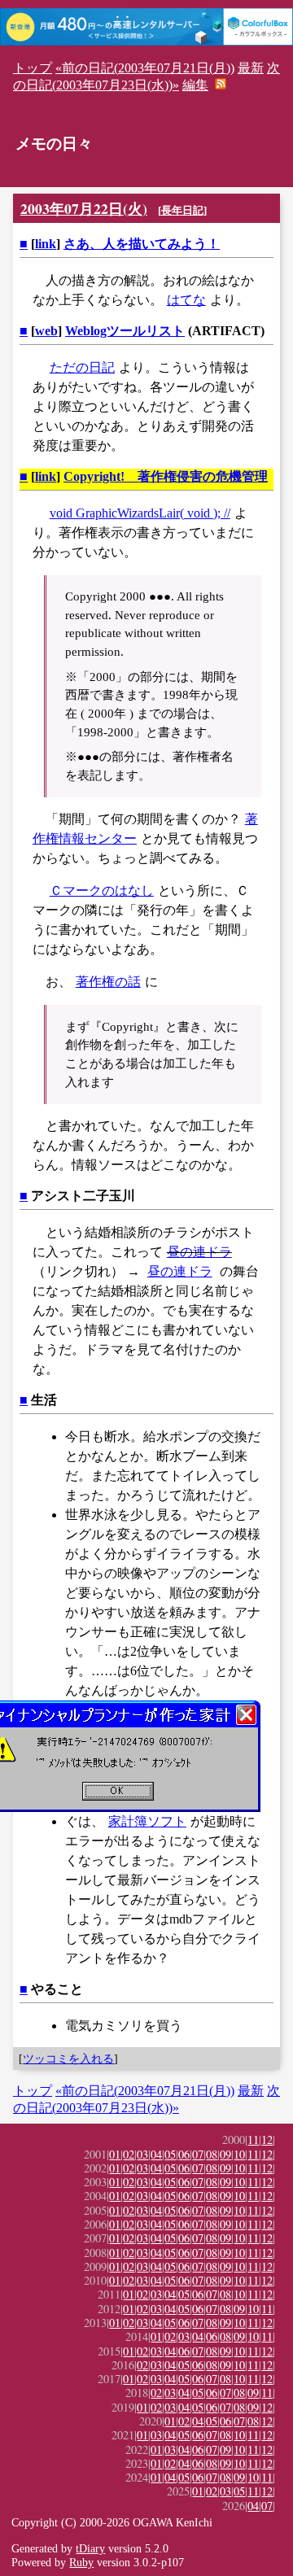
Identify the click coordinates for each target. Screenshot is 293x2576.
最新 (251, 68)
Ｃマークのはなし (102, 891)
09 (225, 2154)
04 (156, 2154)
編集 (195, 85)
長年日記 (182, 210)
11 (253, 2139)
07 (198, 2154)
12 (267, 2139)
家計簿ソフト (147, 1821)
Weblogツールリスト (125, 331)
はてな (186, 300)
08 (212, 2154)
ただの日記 (82, 367)
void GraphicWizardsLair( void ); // (140, 513)
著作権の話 (108, 982)
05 (170, 2154)
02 (129, 2154)
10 (239, 2154)
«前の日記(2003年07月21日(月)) (145, 68)
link (46, 244)
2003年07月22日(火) (84, 208)
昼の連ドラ (199, 1252)
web (46, 331)
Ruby (81, 2562)
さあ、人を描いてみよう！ (142, 244)
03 (142, 2154)
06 (184, 2154)
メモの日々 (54, 144)
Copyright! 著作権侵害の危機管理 (166, 476)
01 (115, 2154)
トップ (33, 68)
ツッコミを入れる (68, 2059)
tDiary (90, 2548)
